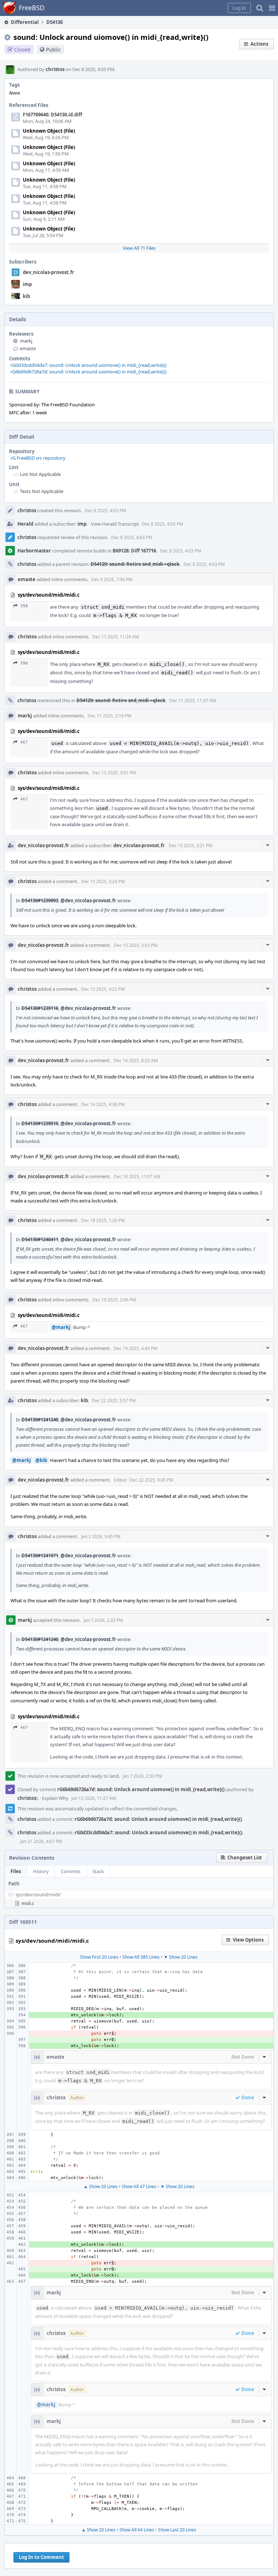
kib (26, 296)
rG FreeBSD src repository (38, 458)
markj (26, 341)
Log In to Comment (41, 2557)
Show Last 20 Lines (177, 2530)
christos (55, 69)
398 (24, 606)
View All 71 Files (139, 248)
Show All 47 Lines (139, 2186)
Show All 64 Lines (137, 2530)
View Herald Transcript (115, 524)
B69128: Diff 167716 (134, 551)
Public (53, 49)
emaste (28, 348)
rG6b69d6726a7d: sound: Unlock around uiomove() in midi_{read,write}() (89, 372)
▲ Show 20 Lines (101, 2186)
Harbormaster (34, 551)
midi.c (28, 1903)
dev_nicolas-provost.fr (49, 272)
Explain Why (55, 1798)
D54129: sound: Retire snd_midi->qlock (135, 564)
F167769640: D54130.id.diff (52, 115)
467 (24, 742)
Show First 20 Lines (99, 1957)
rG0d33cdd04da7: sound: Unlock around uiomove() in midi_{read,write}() (89, 365)
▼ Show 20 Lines (181, 1957)
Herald (25, 524)
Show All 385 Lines (141, 1957)
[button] (272, 8)
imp (27, 284)
